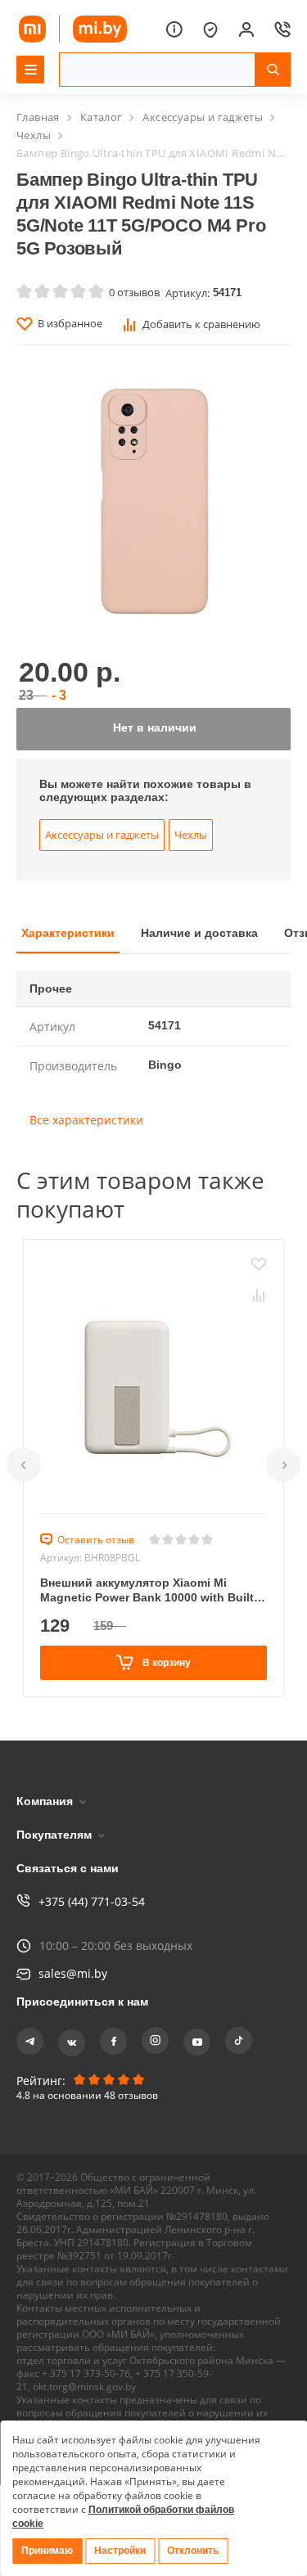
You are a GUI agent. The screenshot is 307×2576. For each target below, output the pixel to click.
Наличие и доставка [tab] (209, 947)
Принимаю (48, 2551)
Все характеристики (86, 1136)
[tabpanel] (153, 1071)
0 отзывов (134, 292)
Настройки (123, 2551)
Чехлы (34, 135)
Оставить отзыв (96, 1556)
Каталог (102, 117)
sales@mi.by (73, 1973)
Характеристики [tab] (71, 947)
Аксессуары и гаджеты (203, 117)
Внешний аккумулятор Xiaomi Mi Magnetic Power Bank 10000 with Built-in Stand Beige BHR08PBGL (151, 1606)
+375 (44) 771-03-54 (92, 1901)
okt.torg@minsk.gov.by (84, 2387)
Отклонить (198, 2551)
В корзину (166, 1678)
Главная (38, 117)
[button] (24, 1481)
